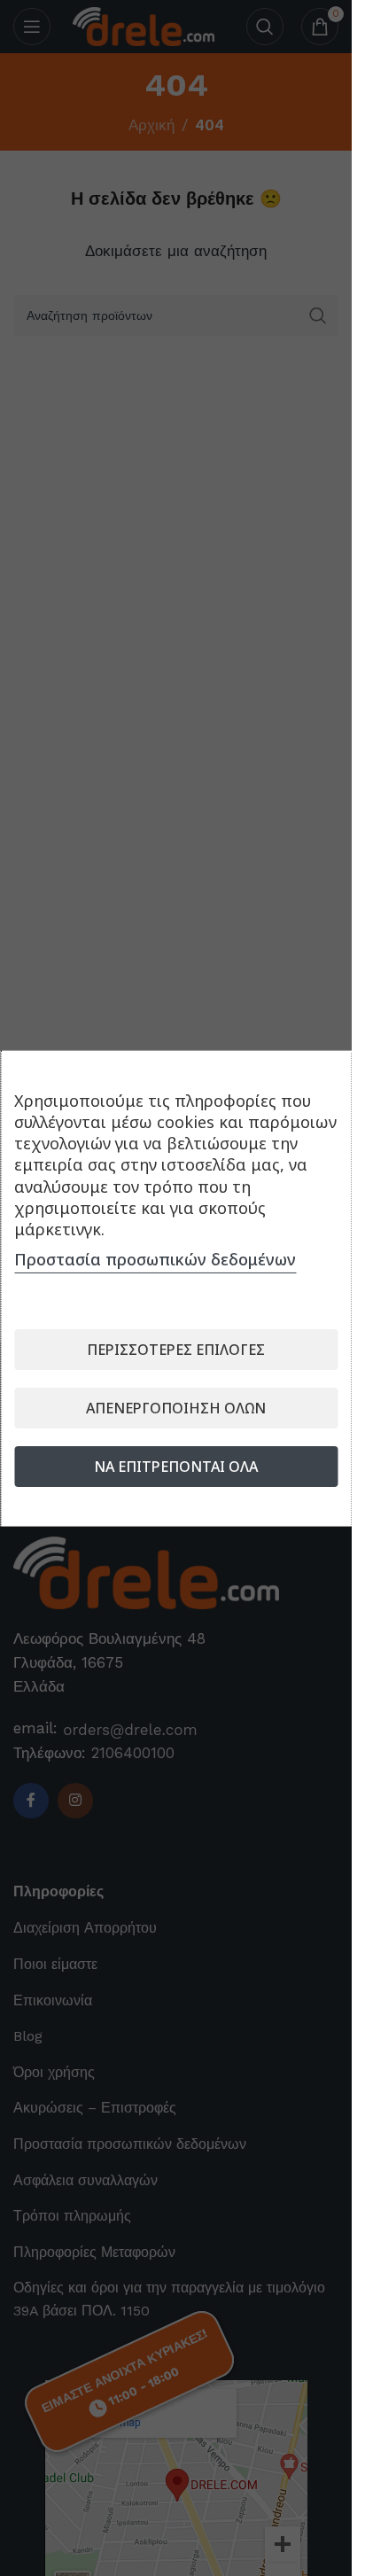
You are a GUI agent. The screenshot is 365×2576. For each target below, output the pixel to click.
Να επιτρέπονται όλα (176, 1467)
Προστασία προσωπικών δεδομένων (155, 1259)
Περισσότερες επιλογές (176, 1350)
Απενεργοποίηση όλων (176, 1408)
